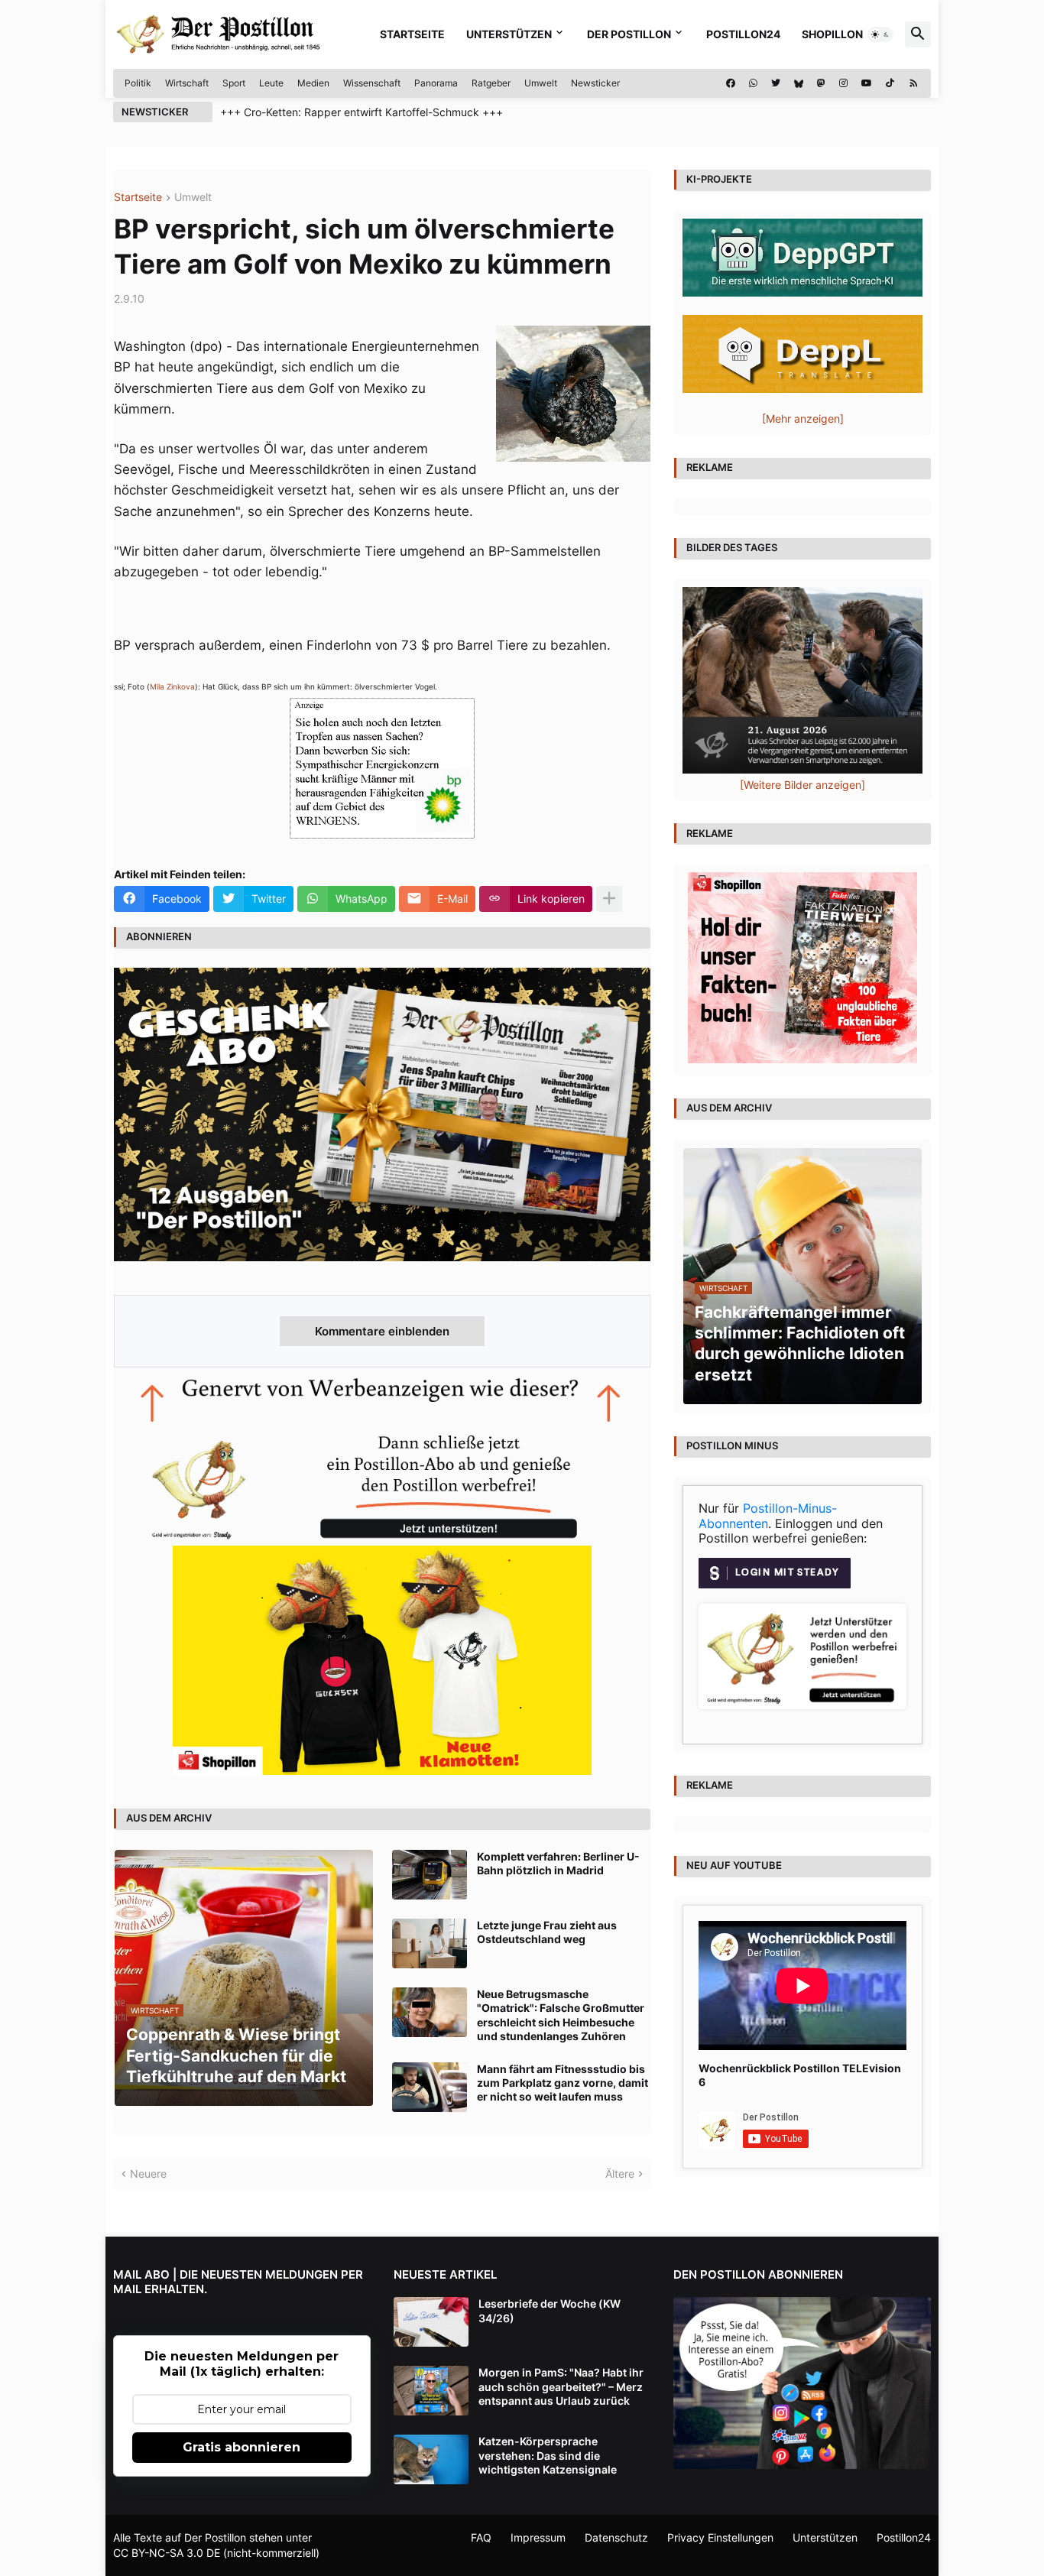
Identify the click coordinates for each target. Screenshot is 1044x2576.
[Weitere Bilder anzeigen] (802, 785)
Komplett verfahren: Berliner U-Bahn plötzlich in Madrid (558, 1863)
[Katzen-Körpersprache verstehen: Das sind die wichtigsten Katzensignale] (431, 2459)
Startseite (412, 34)
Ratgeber (491, 83)
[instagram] (843, 83)
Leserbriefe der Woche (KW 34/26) (550, 2310)
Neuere (148, 2174)
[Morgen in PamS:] (431, 2391)
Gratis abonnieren (242, 2447)
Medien (313, 83)
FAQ (481, 2537)
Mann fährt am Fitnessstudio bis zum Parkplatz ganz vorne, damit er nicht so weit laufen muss (563, 2083)
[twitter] (776, 83)
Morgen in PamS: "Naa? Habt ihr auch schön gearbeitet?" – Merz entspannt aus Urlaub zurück (561, 2386)
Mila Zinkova (172, 686)
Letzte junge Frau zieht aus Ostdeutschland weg (547, 1932)
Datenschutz (616, 2537)
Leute (271, 83)
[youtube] (867, 83)
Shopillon (832, 34)
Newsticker (595, 83)
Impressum (538, 2537)
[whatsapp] (753, 83)
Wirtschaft (187, 83)
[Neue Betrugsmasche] (430, 2012)
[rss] (914, 83)
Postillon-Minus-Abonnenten (768, 1516)
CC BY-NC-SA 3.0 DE (167, 2553)
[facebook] (731, 83)
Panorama (436, 83)
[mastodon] (821, 83)
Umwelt (541, 83)
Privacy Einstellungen (720, 2537)
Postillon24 (743, 34)
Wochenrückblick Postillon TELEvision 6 (800, 2075)
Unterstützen (509, 34)
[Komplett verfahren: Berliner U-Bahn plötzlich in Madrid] (430, 1875)
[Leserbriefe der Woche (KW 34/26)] (431, 2322)
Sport (234, 83)
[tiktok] (890, 83)
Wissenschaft (372, 83)
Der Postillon (629, 34)
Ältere (620, 2174)
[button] (880, 34)
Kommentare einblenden (382, 1331)
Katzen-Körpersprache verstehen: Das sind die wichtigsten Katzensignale (548, 2455)
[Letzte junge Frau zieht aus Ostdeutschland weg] (430, 1943)
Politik (138, 83)
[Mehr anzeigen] (609, 899)
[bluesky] (799, 83)
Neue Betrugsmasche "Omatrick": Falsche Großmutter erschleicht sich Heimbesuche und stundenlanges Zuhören (561, 2015)
